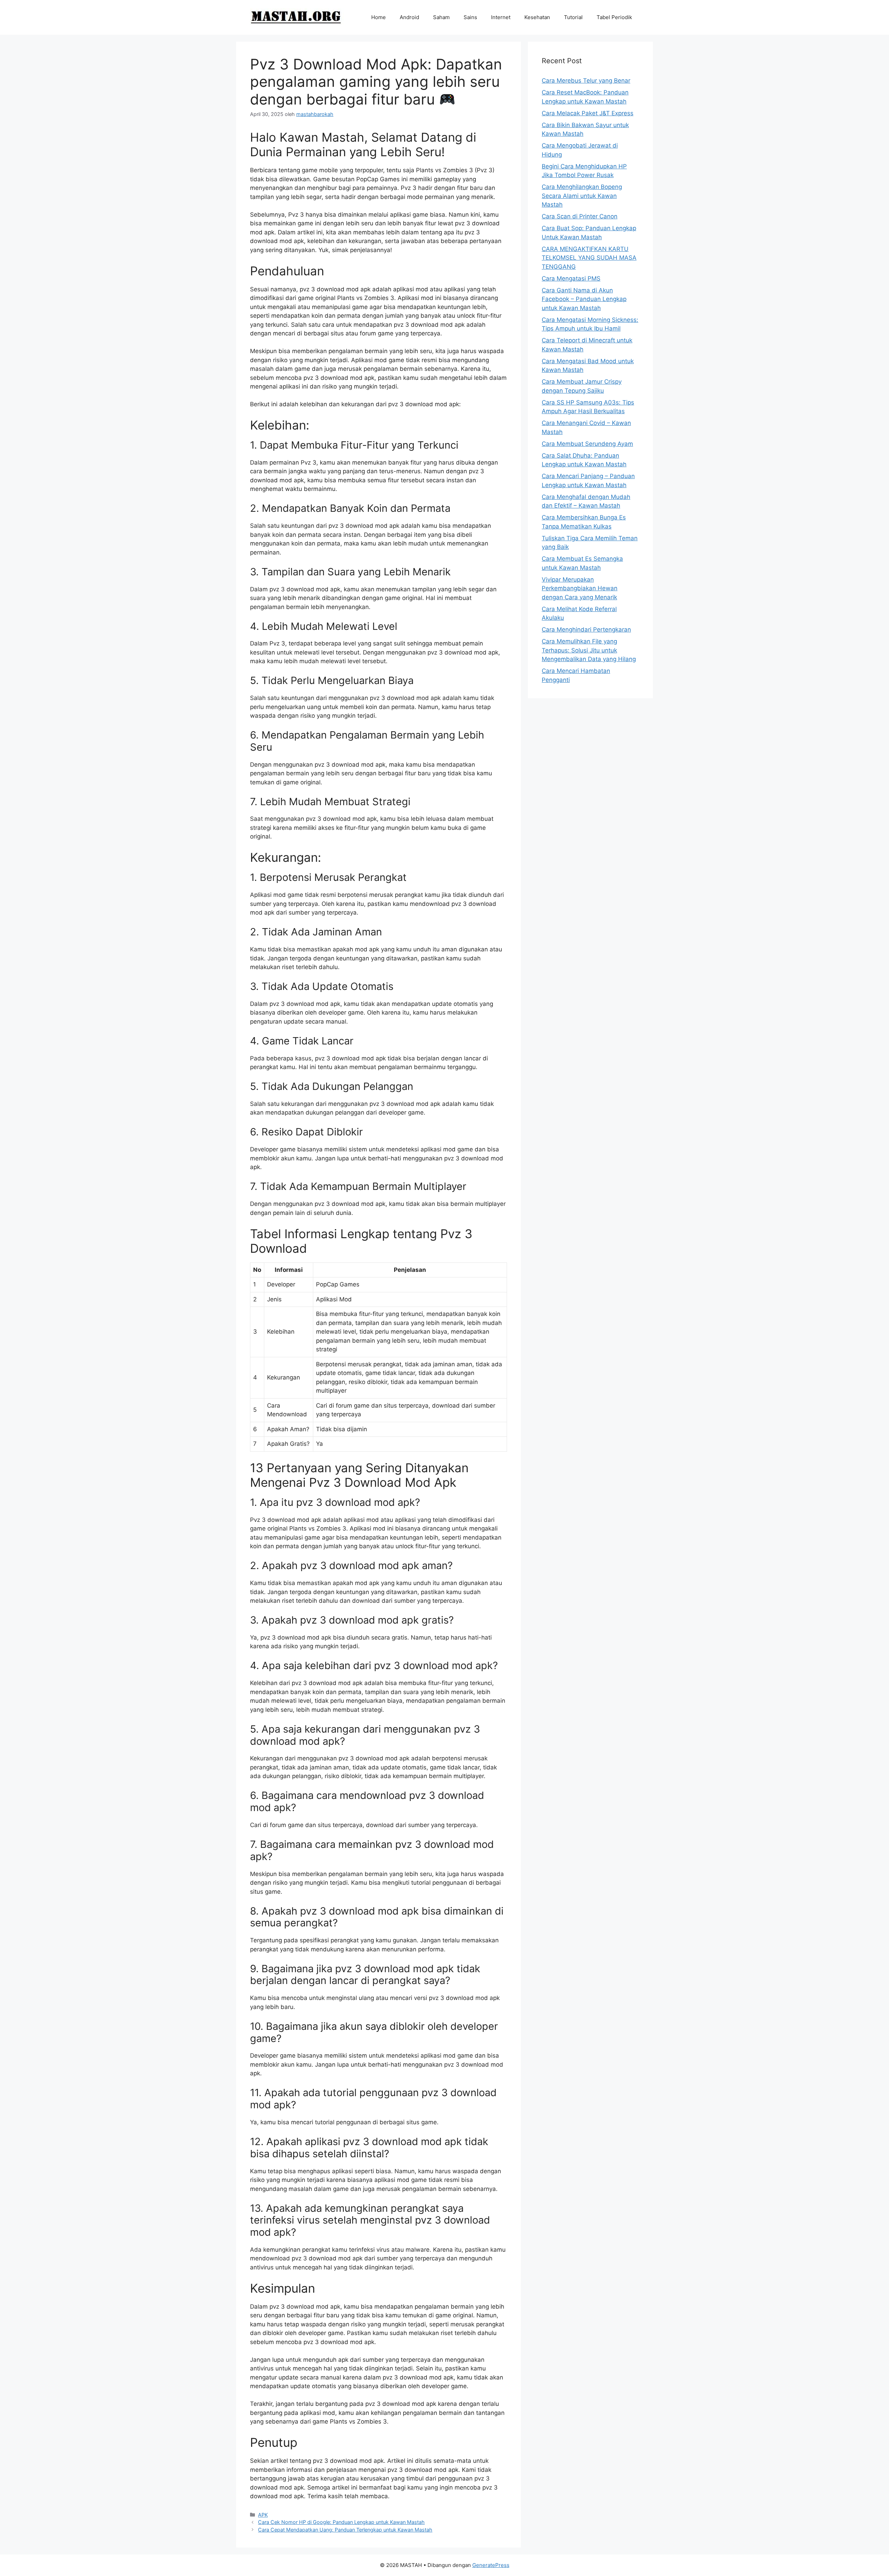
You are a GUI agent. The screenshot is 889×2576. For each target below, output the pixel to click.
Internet (501, 17)
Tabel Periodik (614, 17)
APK (263, 2515)
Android (409, 17)
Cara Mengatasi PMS (571, 278)
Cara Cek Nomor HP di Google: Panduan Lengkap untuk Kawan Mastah (341, 2522)
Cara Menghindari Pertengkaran (586, 630)
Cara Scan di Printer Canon (580, 216)
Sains (470, 17)
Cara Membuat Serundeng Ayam (587, 444)
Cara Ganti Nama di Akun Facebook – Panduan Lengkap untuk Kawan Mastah (584, 299)
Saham (441, 17)
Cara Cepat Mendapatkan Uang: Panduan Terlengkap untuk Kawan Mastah (345, 2530)
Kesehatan (537, 17)
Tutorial (573, 17)
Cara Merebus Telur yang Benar (586, 81)
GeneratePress (491, 2565)
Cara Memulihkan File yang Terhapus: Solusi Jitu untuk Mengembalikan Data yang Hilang (589, 650)
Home (379, 17)
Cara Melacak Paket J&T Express (588, 113)
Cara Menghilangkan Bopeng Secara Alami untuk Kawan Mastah (582, 196)
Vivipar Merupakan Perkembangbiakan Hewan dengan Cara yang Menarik (580, 588)
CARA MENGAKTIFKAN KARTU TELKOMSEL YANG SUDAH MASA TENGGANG (589, 258)
